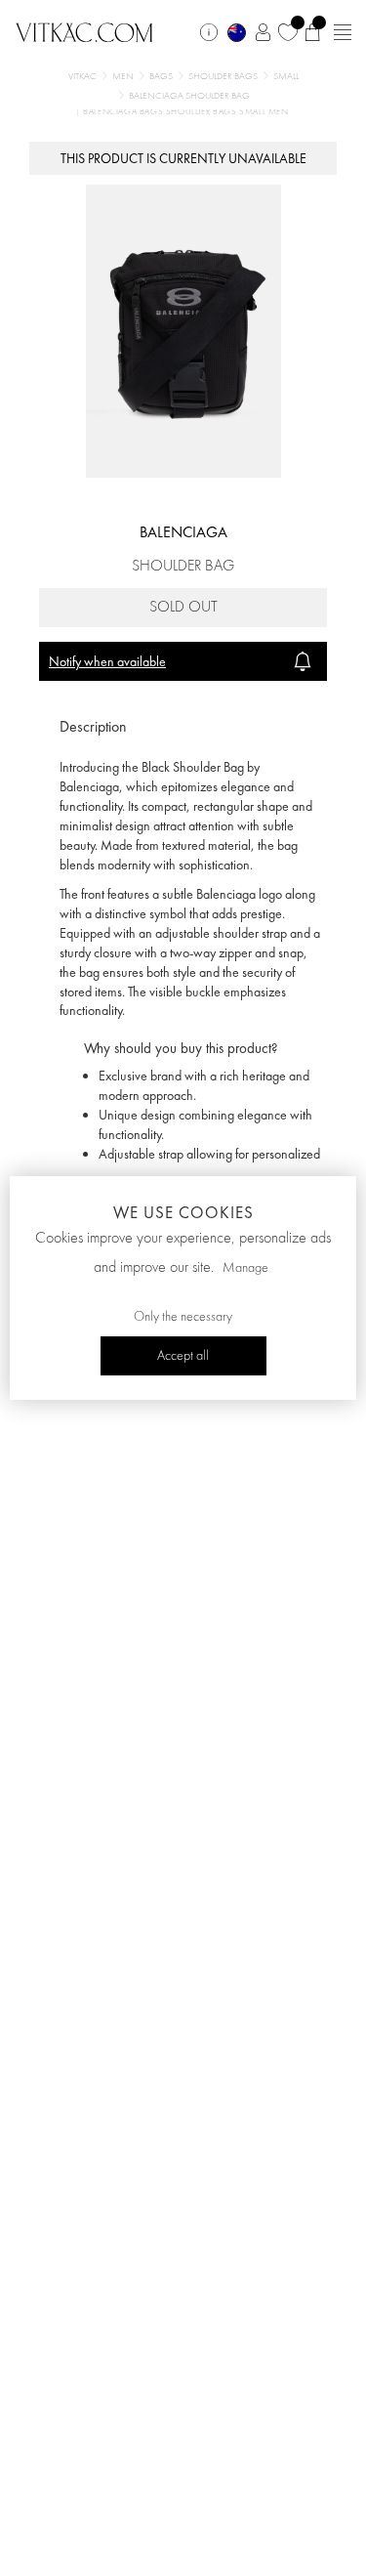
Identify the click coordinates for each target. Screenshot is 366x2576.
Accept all (183, 1356)
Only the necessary (183, 1317)
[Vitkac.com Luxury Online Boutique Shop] (84, 30)
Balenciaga (183, 532)
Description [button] (93, 726)
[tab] (183, 727)
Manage (245, 1268)
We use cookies (183, 1212)
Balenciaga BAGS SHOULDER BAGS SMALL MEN (185, 112)
